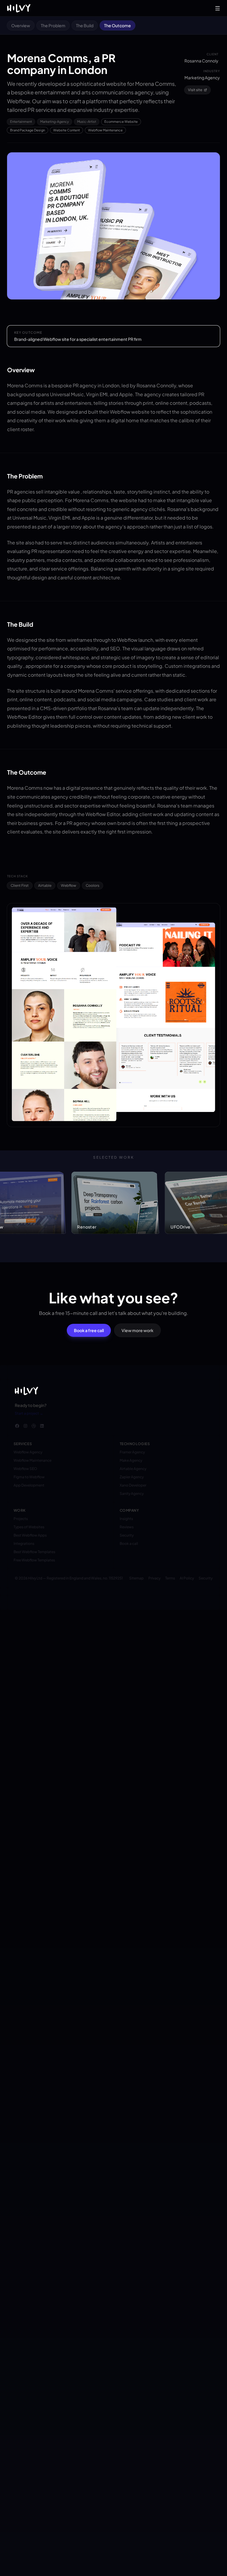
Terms (170, 1578)
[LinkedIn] (42, 1426)
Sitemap (136, 1578)
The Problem (53, 25)
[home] (19, 8)
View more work (137, 1330)
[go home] (26, 1391)
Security (206, 1578)
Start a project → (29, 1413)
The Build (85, 25)
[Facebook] (17, 1426)
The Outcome (117, 25)
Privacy (154, 1578)
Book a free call (89, 1330)
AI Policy (187, 1578)
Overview (21, 25)
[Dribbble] (34, 1426)
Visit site (195, 90)
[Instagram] (25, 1426)
